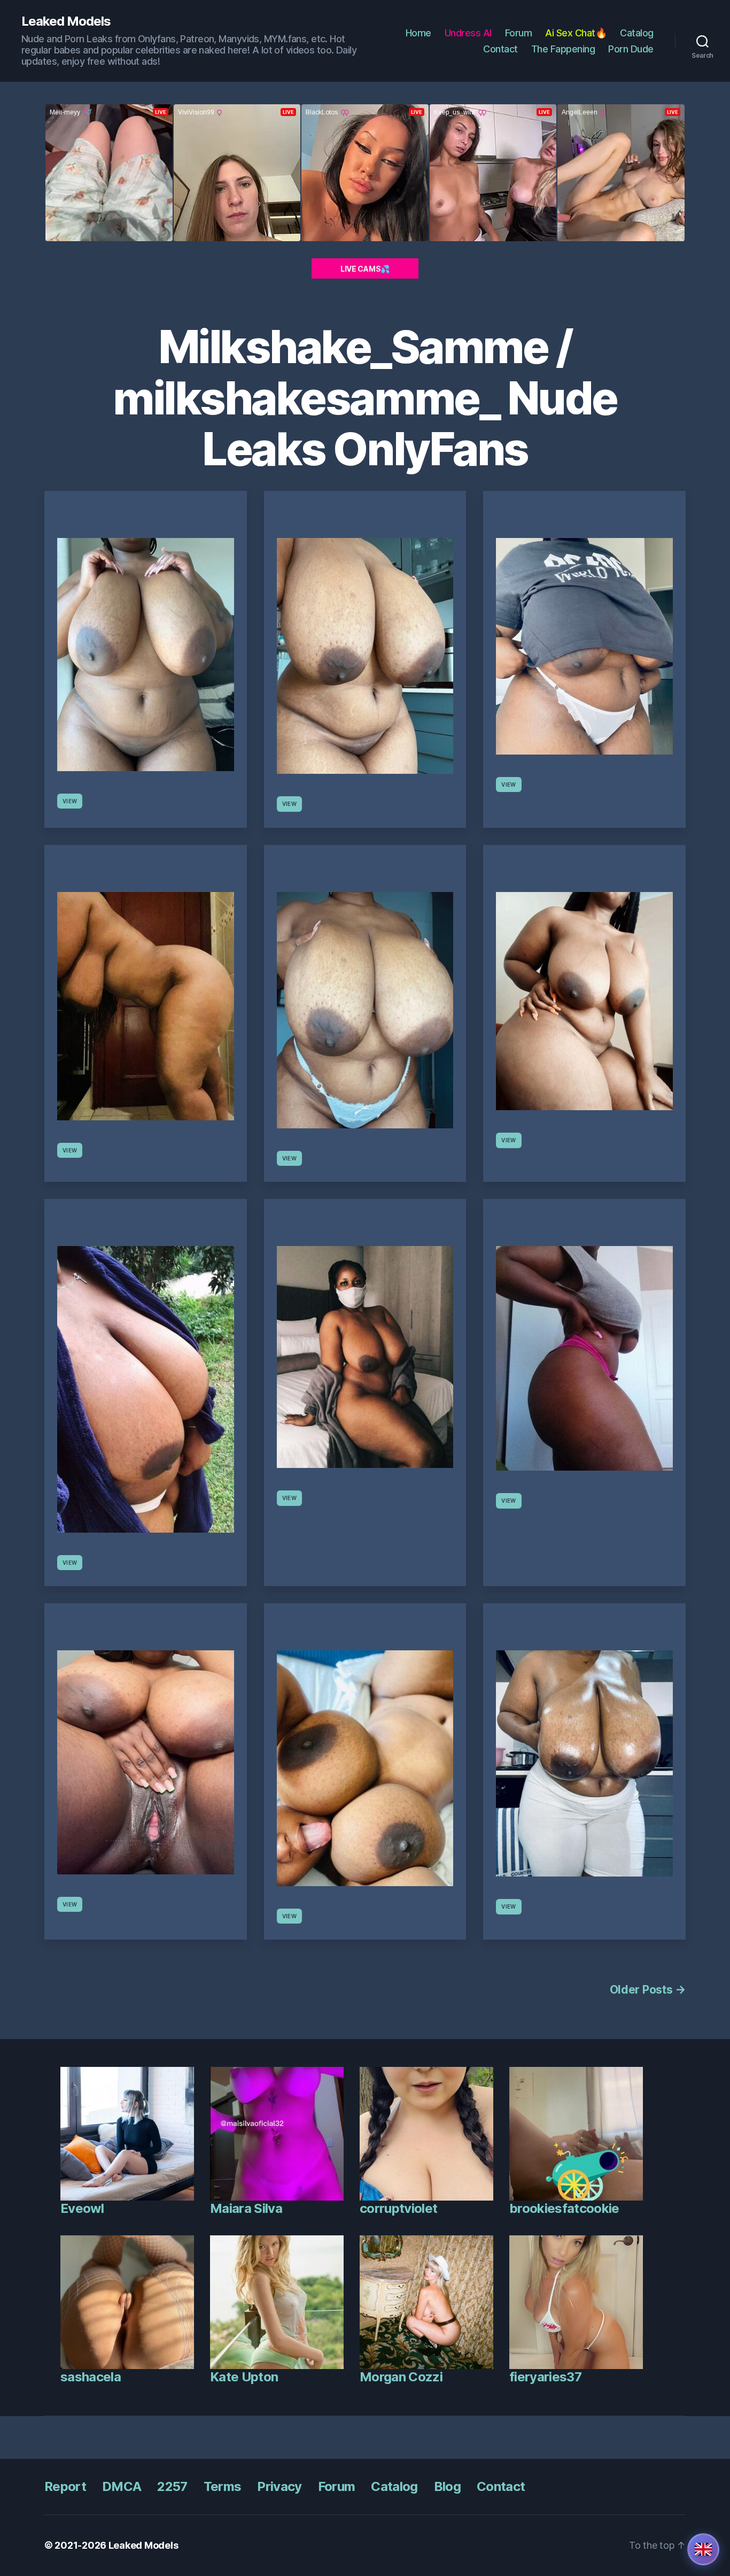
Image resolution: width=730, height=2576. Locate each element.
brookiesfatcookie (564, 2208)
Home (418, 33)
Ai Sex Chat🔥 (576, 33)
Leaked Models (66, 21)
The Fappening (563, 49)
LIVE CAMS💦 (365, 269)
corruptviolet (398, 2208)
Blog (447, 2486)
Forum (519, 33)
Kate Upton (244, 2377)
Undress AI (468, 33)
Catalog (637, 33)
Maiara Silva (246, 2208)
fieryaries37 (545, 2377)
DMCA (122, 2486)
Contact (500, 49)
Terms (223, 2486)
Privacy (279, 2486)
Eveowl (82, 2208)
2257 (172, 2486)
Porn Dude (631, 49)
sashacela (91, 2377)
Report (65, 2486)
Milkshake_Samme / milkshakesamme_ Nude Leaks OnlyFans (365, 398)
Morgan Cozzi (401, 2377)
